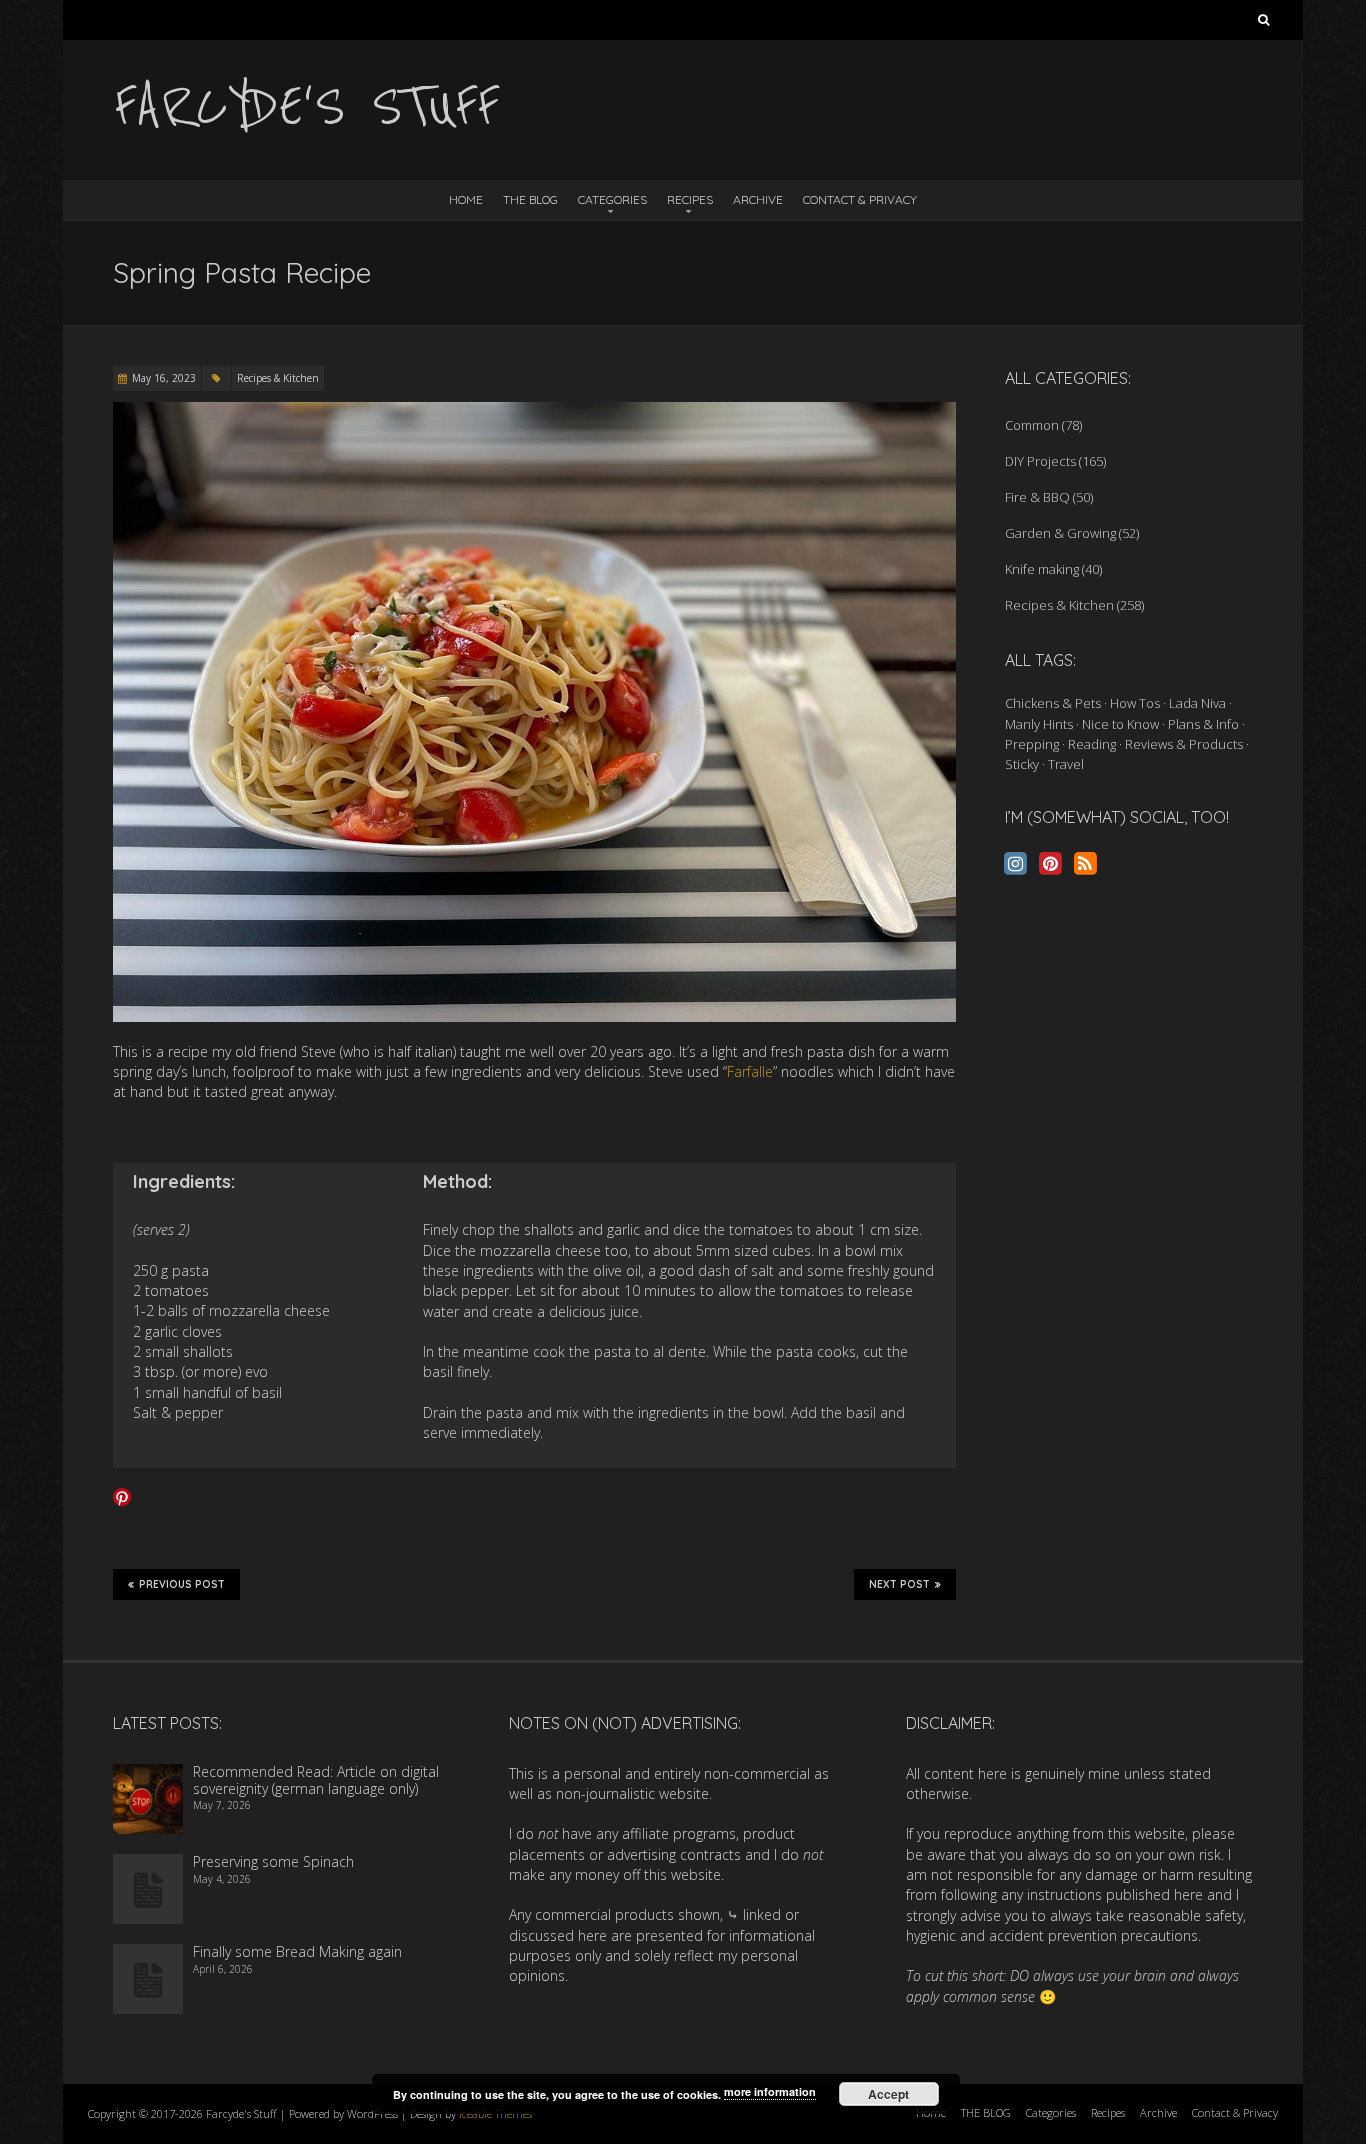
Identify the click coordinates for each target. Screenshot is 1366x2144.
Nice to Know (1120, 724)
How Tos (1135, 703)
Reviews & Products (1184, 744)
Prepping (1032, 744)
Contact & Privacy (860, 199)
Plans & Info (1203, 724)
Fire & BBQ (1037, 497)
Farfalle (750, 1071)
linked (762, 1914)
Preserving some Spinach (273, 1861)
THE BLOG (530, 199)
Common (1032, 425)
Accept (888, 2094)
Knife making (1042, 569)
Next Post (899, 1584)
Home (466, 199)
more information (770, 2091)
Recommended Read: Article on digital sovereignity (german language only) (316, 1780)
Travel (1066, 764)
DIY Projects (1040, 461)
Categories (612, 199)
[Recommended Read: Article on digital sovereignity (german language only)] (148, 1773)
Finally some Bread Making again (297, 1951)
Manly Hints (1039, 724)
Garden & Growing (1060, 533)
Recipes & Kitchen (278, 378)
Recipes (690, 199)
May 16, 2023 (164, 378)
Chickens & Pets (1053, 703)
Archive (758, 199)
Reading (1092, 744)
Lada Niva (1197, 703)
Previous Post (182, 1584)
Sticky (1022, 764)
